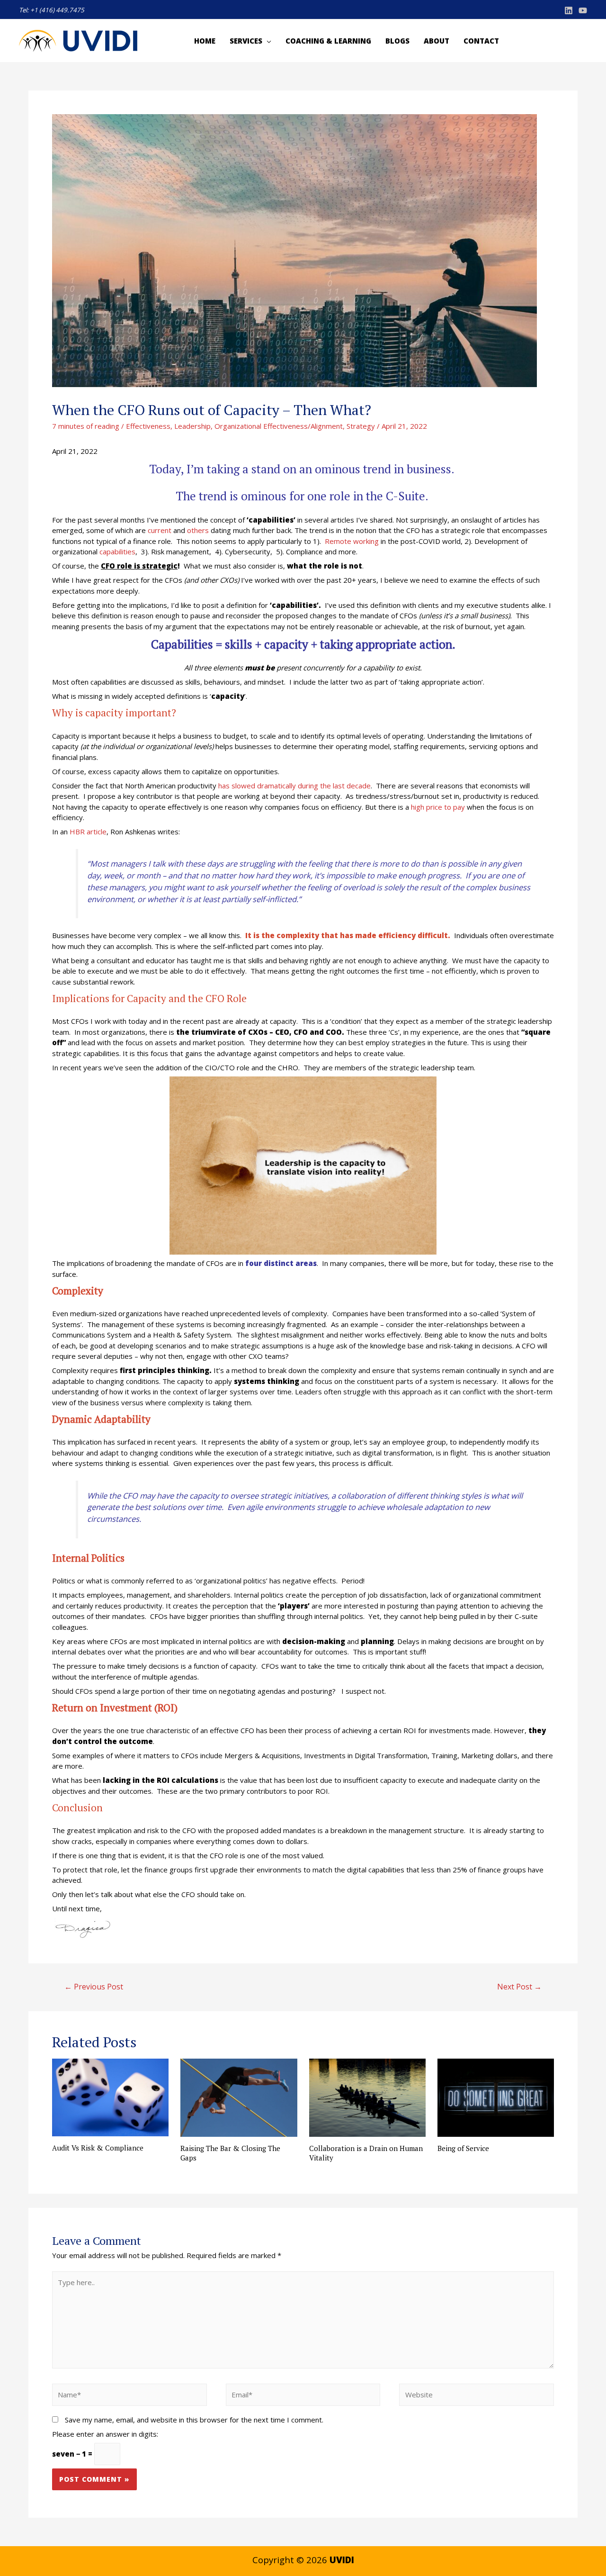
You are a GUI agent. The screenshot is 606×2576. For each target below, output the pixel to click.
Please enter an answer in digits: (105, 2434)
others (198, 530)
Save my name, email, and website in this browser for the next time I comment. (194, 2420)
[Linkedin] (569, 10)
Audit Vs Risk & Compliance (98, 2148)
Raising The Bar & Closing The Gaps (230, 2153)
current (160, 530)
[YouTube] (583, 10)
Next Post (519, 1987)
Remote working (352, 541)
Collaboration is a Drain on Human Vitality (366, 2153)
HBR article (88, 832)
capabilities (117, 551)
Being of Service (463, 2148)
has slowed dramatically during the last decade (294, 786)
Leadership (192, 426)
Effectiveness (148, 426)
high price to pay (438, 807)
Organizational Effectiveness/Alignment (279, 426)
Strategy (361, 426)
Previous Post (94, 1987)
